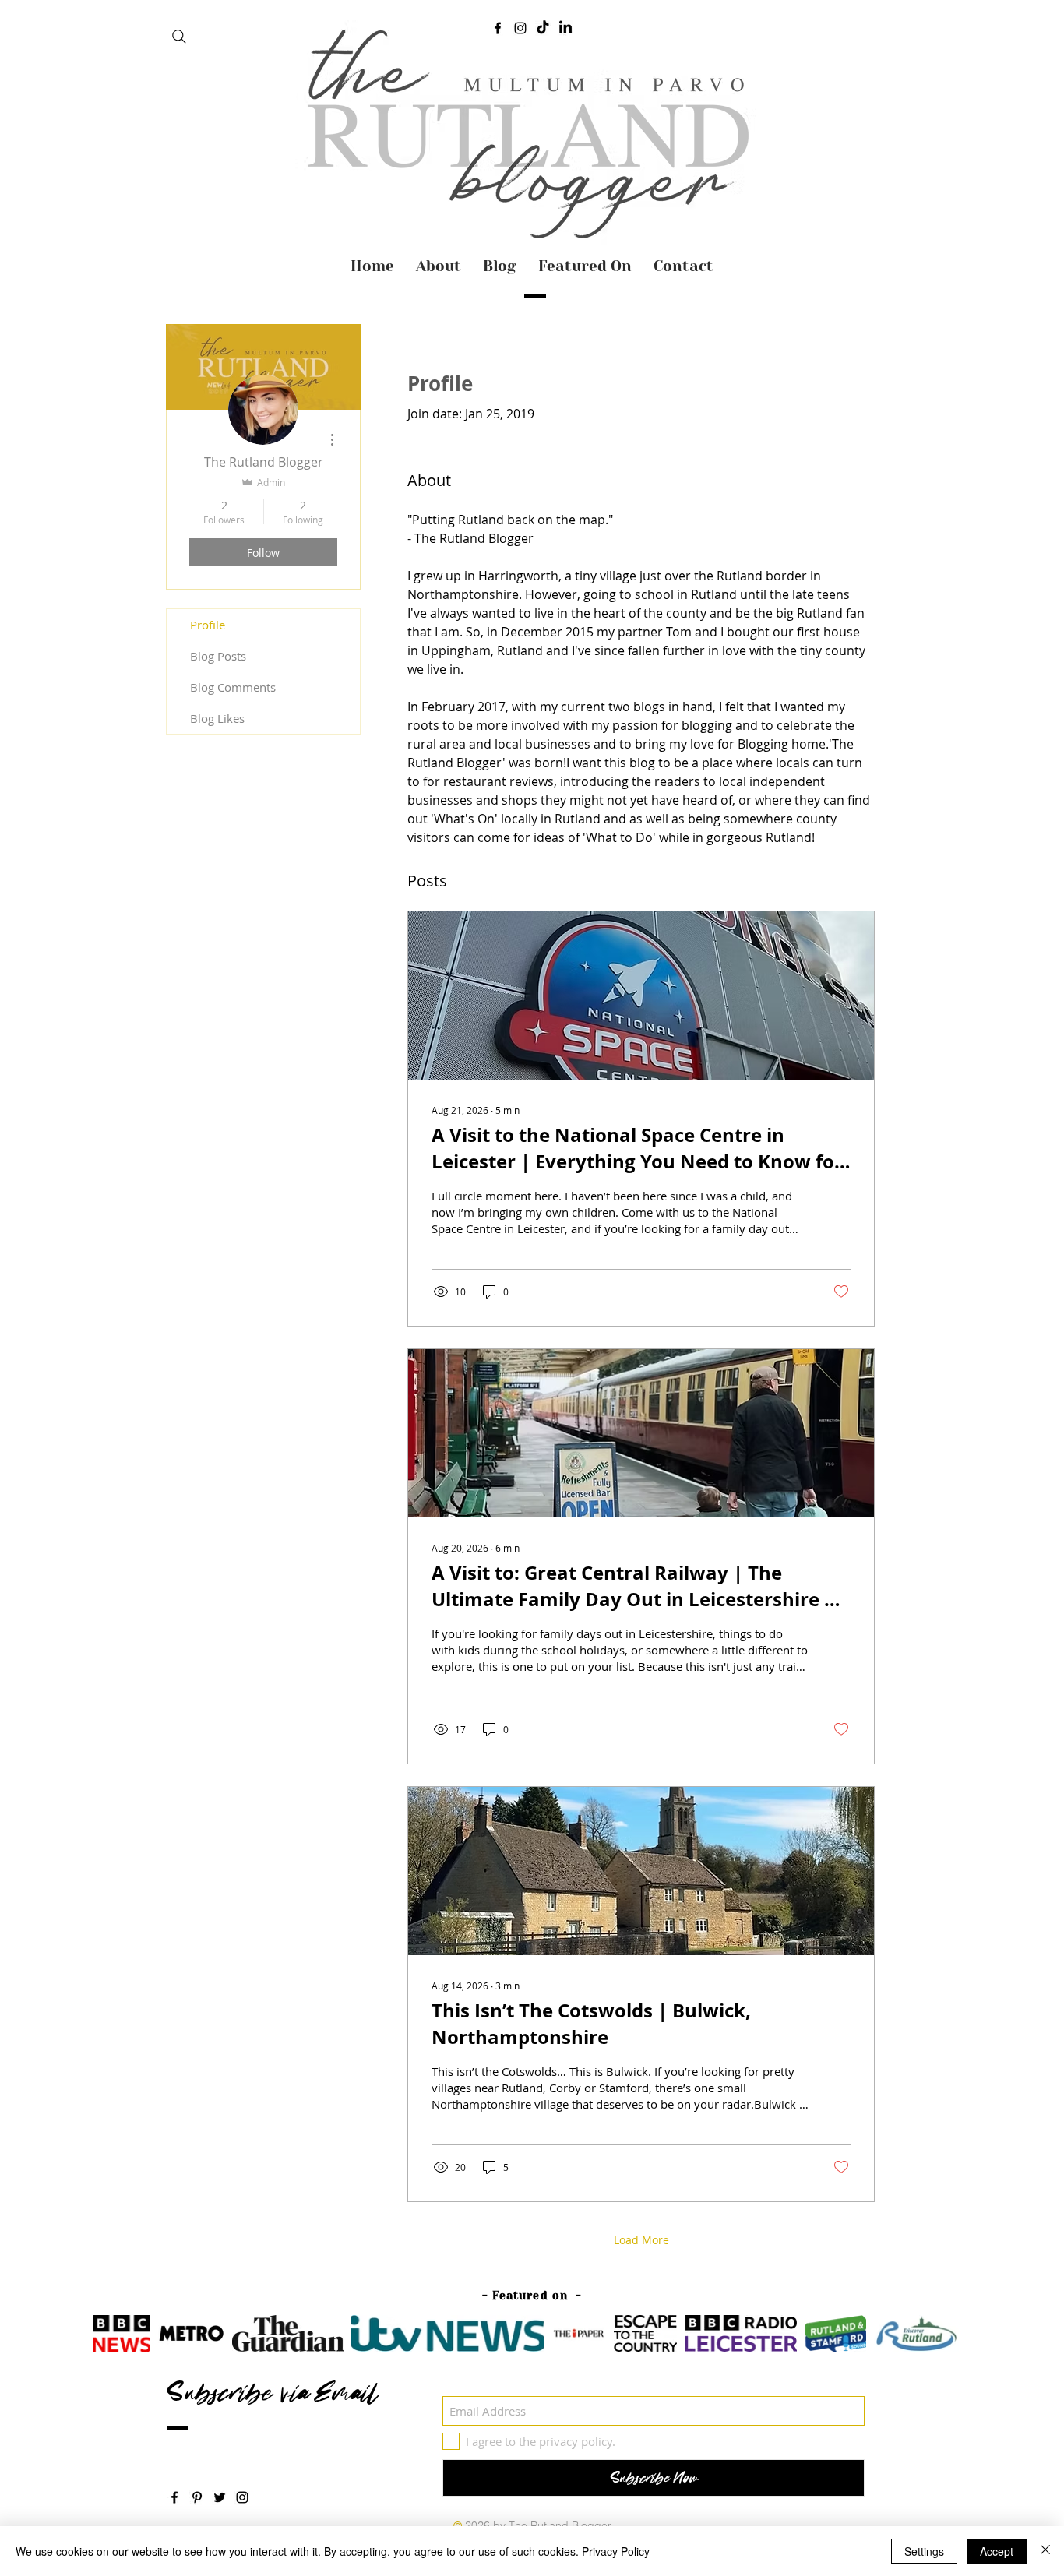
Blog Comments (233, 687)
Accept (997, 2551)
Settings (924, 2551)
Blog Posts (218, 656)
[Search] (179, 37)
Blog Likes (217, 718)
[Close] (1045, 2551)
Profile (208, 625)
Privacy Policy (616, 2551)
